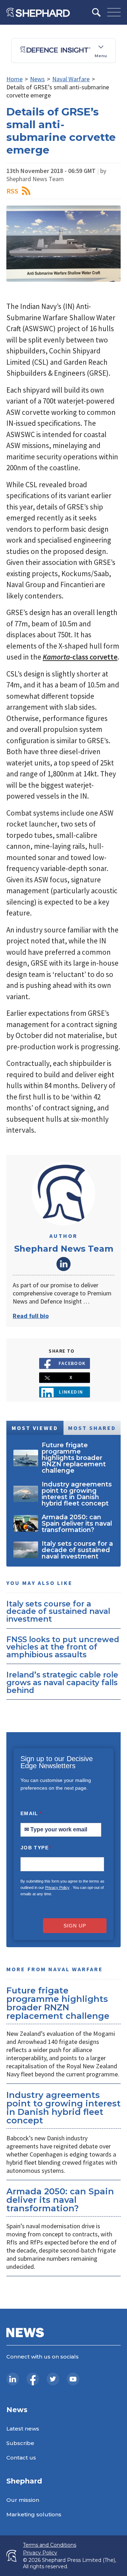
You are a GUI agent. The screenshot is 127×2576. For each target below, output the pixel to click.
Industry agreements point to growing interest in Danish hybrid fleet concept (64, 2108)
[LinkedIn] (13, 2379)
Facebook (72, 1363)
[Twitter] (53, 2379)
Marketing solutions (34, 2514)
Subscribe (20, 2443)
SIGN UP (75, 1926)
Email (32, 1813)
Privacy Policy (57, 1888)
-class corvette (80, 657)
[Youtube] (73, 2379)
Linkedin (71, 1392)
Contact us (21, 2458)
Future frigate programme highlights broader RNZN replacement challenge (58, 2003)
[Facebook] (33, 2379)
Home (14, 79)
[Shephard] (38, 12)
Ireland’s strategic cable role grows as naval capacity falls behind (62, 1682)
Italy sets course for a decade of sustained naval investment (58, 1611)
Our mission (23, 2500)
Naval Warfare (71, 79)
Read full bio (31, 1316)
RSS (12, 191)
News (37, 79)
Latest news (23, 2429)
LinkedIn (64, 1264)
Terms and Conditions (50, 2545)
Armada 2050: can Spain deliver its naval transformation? (60, 2200)
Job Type (36, 1848)
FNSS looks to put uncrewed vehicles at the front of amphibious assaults (63, 1647)
